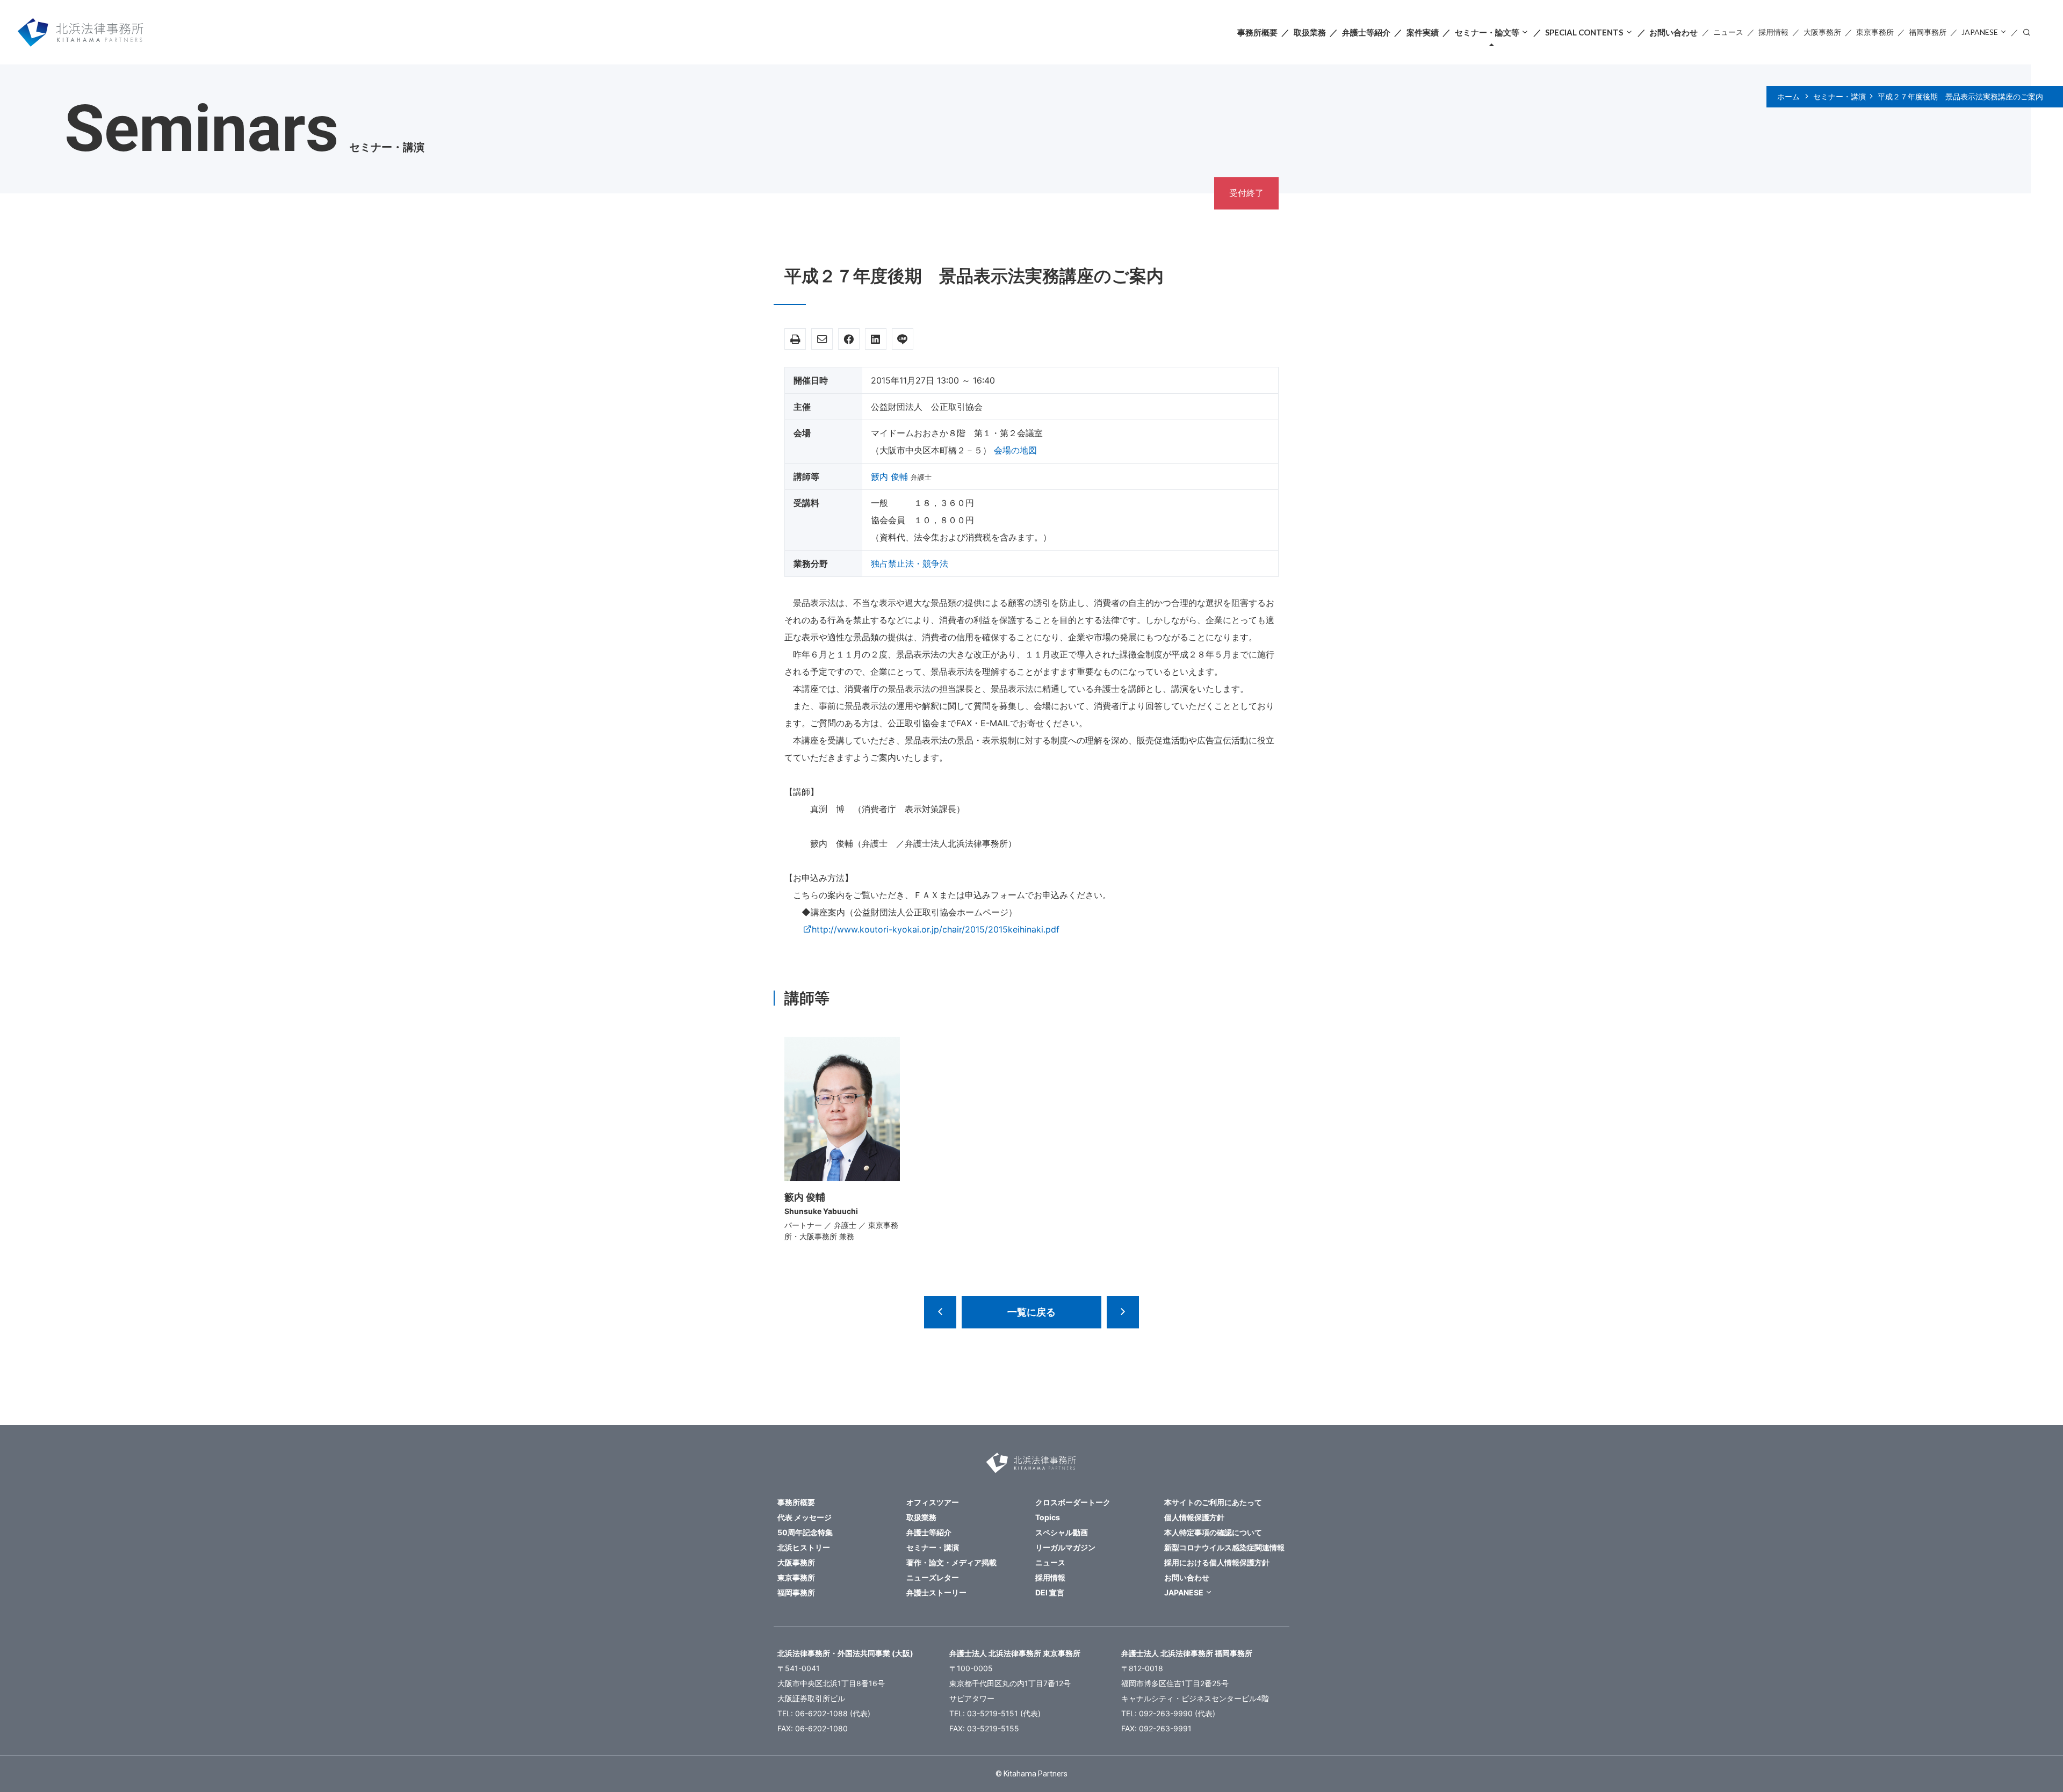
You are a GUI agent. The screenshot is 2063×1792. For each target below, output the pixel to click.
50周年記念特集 (805, 1532)
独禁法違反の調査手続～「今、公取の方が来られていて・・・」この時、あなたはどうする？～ (940, 1312)
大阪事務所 (1822, 32)
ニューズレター (933, 1577)
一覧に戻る (1031, 1312)
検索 (2026, 31)
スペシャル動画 (1062, 1532)
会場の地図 (1015, 450)
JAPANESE (1980, 32)
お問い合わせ (1674, 32)
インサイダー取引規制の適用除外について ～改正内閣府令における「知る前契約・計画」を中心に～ (1123, 1312)
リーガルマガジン (1065, 1547)
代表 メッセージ (805, 1517)
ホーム (1788, 97)
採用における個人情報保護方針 (1217, 1562)
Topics (1048, 1517)
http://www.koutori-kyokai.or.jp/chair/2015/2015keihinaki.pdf (936, 929)
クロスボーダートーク (1073, 1502)
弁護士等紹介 (1366, 32)
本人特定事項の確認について (1213, 1532)
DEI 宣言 (1050, 1592)
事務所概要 (1257, 32)
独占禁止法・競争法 (910, 563)
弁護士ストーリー (936, 1592)
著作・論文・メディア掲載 (951, 1562)
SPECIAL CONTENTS (1584, 32)
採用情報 (1773, 32)
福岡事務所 (1928, 32)
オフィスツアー (933, 1502)
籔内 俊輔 (889, 476)
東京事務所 (1875, 32)
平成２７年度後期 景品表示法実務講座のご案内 (1964, 97)
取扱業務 (1310, 32)
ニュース (1728, 32)
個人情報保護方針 (1194, 1517)
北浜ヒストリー (804, 1547)
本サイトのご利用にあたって (1213, 1502)
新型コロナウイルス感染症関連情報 (1224, 1547)
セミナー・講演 (1840, 97)
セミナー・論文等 (1487, 32)
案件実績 (1423, 32)
